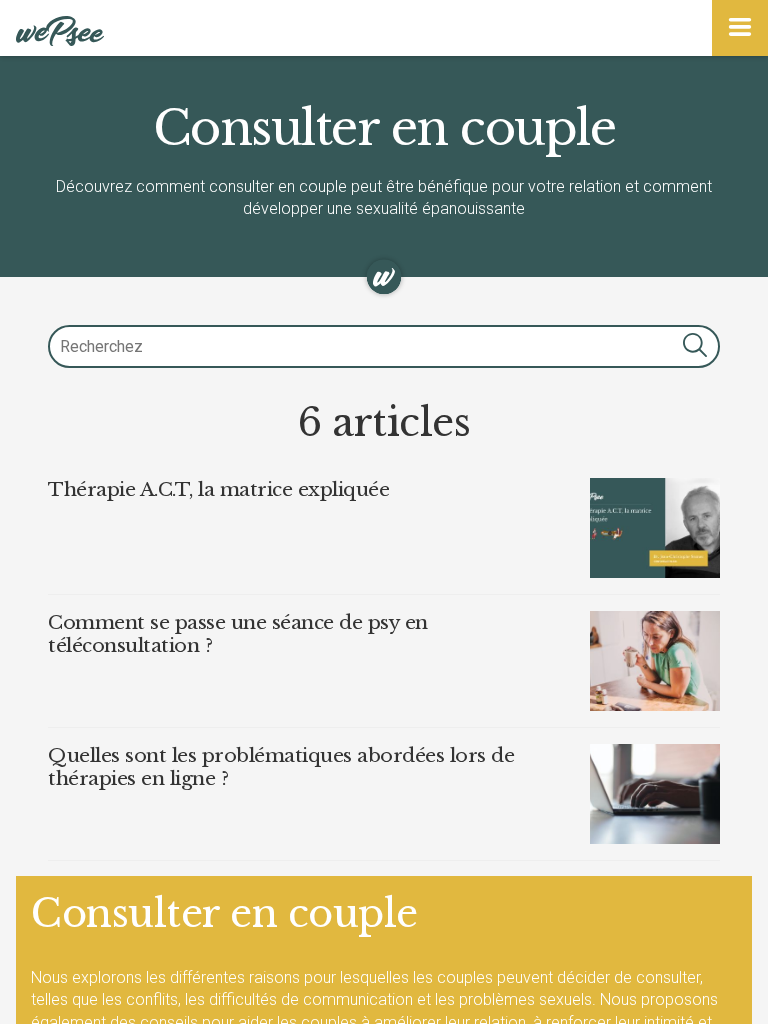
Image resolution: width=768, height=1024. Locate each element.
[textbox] (384, 346)
